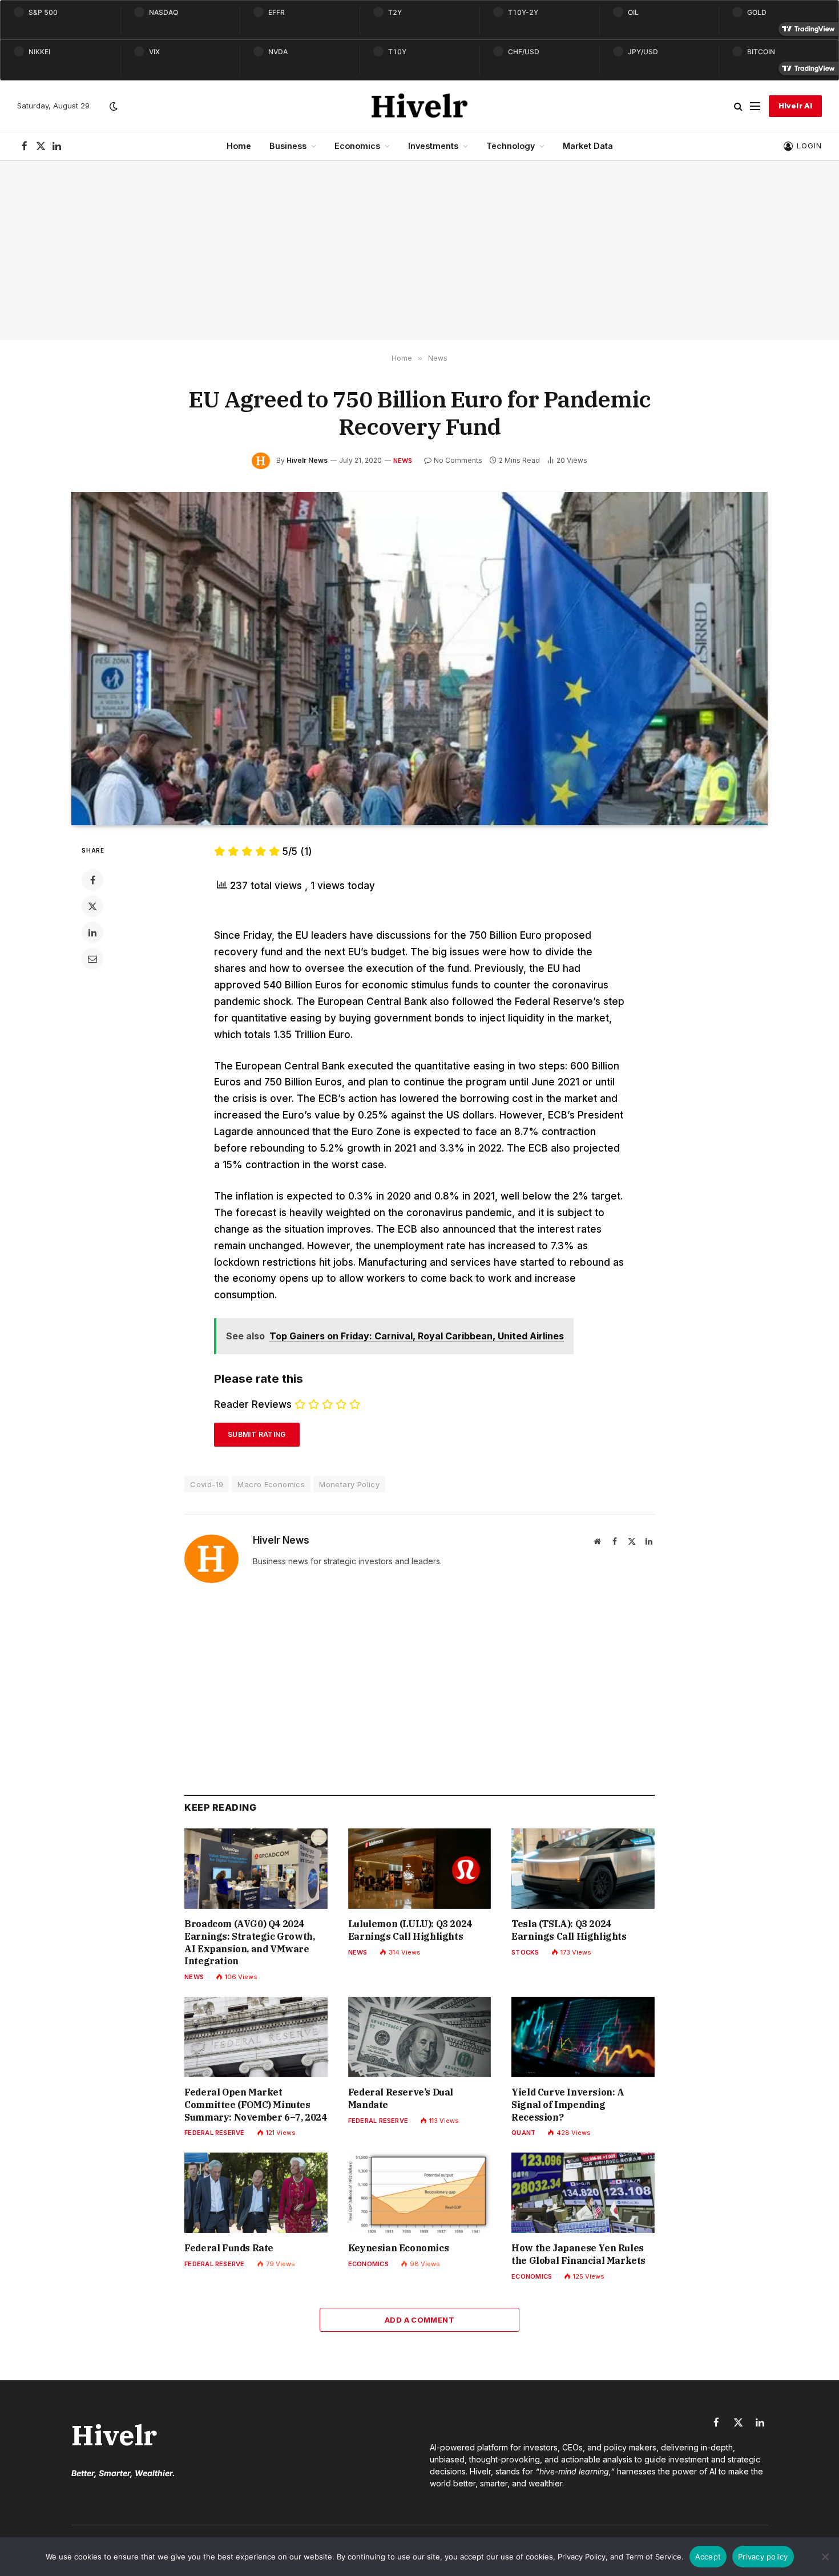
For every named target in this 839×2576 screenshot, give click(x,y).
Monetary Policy (349, 1484)
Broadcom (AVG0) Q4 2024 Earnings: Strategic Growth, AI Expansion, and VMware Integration (249, 1942)
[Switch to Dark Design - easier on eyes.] (112, 106)
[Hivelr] (420, 106)
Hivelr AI (795, 106)
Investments (433, 146)
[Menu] (755, 106)
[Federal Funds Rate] (256, 2193)
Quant (523, 2133)
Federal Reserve (214, 2133)
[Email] (92, 959)
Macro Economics (271, 1484)
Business (288, 146)
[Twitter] (92, 906)
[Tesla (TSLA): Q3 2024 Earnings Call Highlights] (583, 1869)
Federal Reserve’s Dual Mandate (401, 2098)
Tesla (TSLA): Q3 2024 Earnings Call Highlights (569, 1930)
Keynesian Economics (398, 2248)
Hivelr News (307, 460)
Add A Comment (419, 2320)
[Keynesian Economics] (420, 2193)
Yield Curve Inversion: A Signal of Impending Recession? (568, 2105)
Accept (708, 2557)
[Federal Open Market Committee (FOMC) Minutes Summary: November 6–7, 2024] (256, 2037)
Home (239, 146)
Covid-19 (207, 1484)
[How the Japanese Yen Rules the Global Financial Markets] (583, 2193)
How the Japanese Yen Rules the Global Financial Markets (578, 2254)
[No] (825, 2557)
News (403, 461)
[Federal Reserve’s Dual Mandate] (420, 2037)
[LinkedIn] (92, 932)
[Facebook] (92, 880)
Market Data (588, 146)
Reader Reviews (253, 1404)
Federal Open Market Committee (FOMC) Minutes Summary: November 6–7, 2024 (255, 2105)
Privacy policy (763, 2557)
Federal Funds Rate (229, 2248)
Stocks (525, 1952)
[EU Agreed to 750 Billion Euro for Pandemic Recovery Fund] (419, 659)
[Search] (738, 106)
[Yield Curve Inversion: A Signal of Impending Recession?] (583, 2037)
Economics (357, 146)
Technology (511, 146)
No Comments (458, 460)
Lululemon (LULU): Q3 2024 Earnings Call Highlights (410, 1930)
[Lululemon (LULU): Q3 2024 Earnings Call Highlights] (420, 1869)
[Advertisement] (419, 251)
